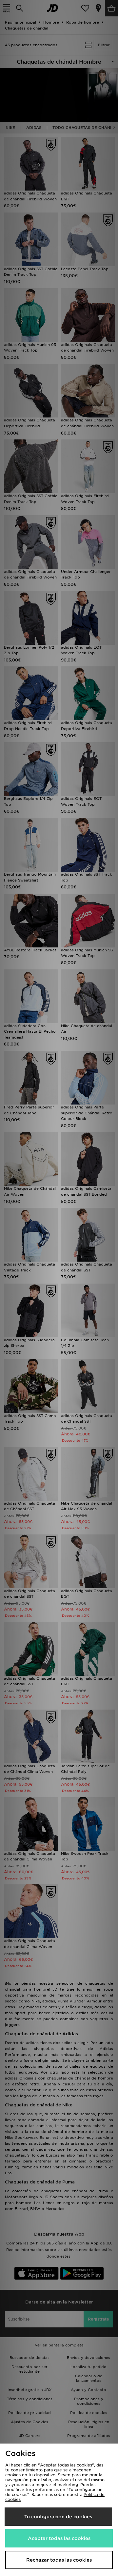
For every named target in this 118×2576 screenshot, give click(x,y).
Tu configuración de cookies (58, 2517)
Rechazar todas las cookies (59, 2560)
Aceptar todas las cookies (59, 2538)
